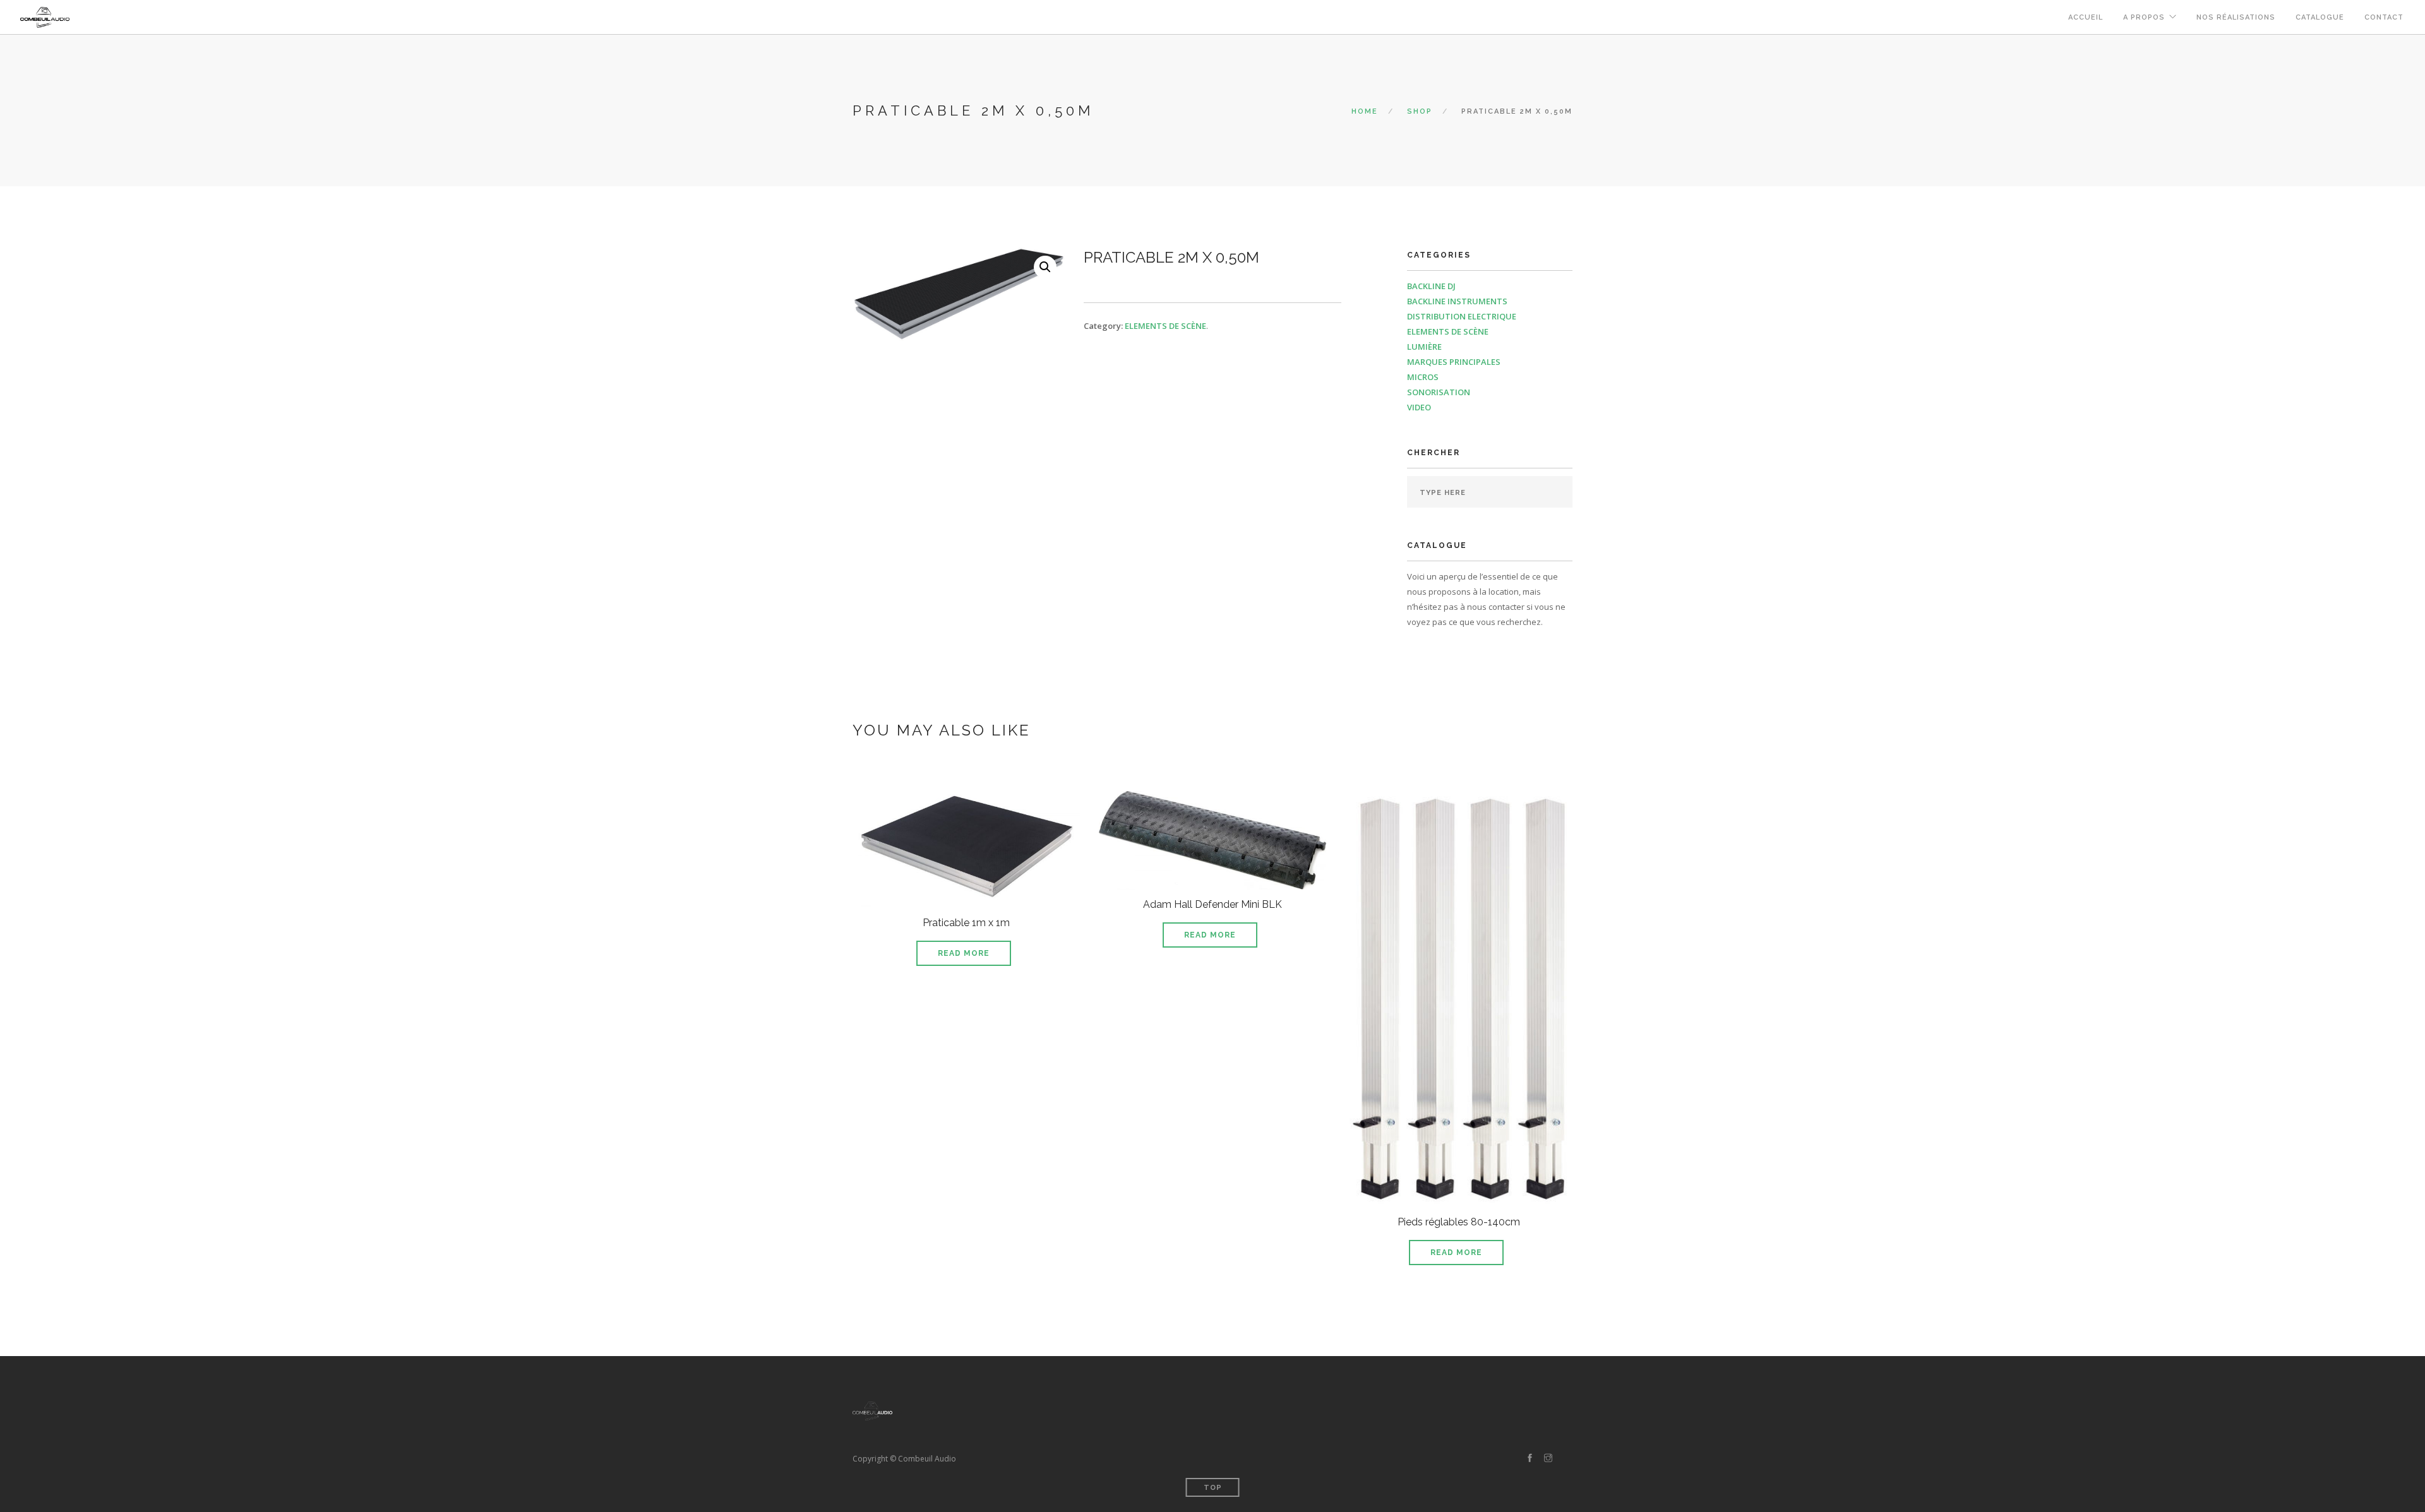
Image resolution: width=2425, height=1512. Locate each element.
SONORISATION (1439, 392)
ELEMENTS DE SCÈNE (1165, 326)
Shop (1420, 111)
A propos (2144, 17)
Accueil (2086, 17)
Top (1213, 1488)
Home (1365, 111)
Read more (964, 953)
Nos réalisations (2236, 17)
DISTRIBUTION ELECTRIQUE (1462, 316)
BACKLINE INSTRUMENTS (1457, 301)
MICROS (1423, 377)
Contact (2384, 17)
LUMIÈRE (1424, 347)
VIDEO (1419, 407)
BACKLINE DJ (1431, 286)
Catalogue (2320, 17)
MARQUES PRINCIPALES (1454, 362)
